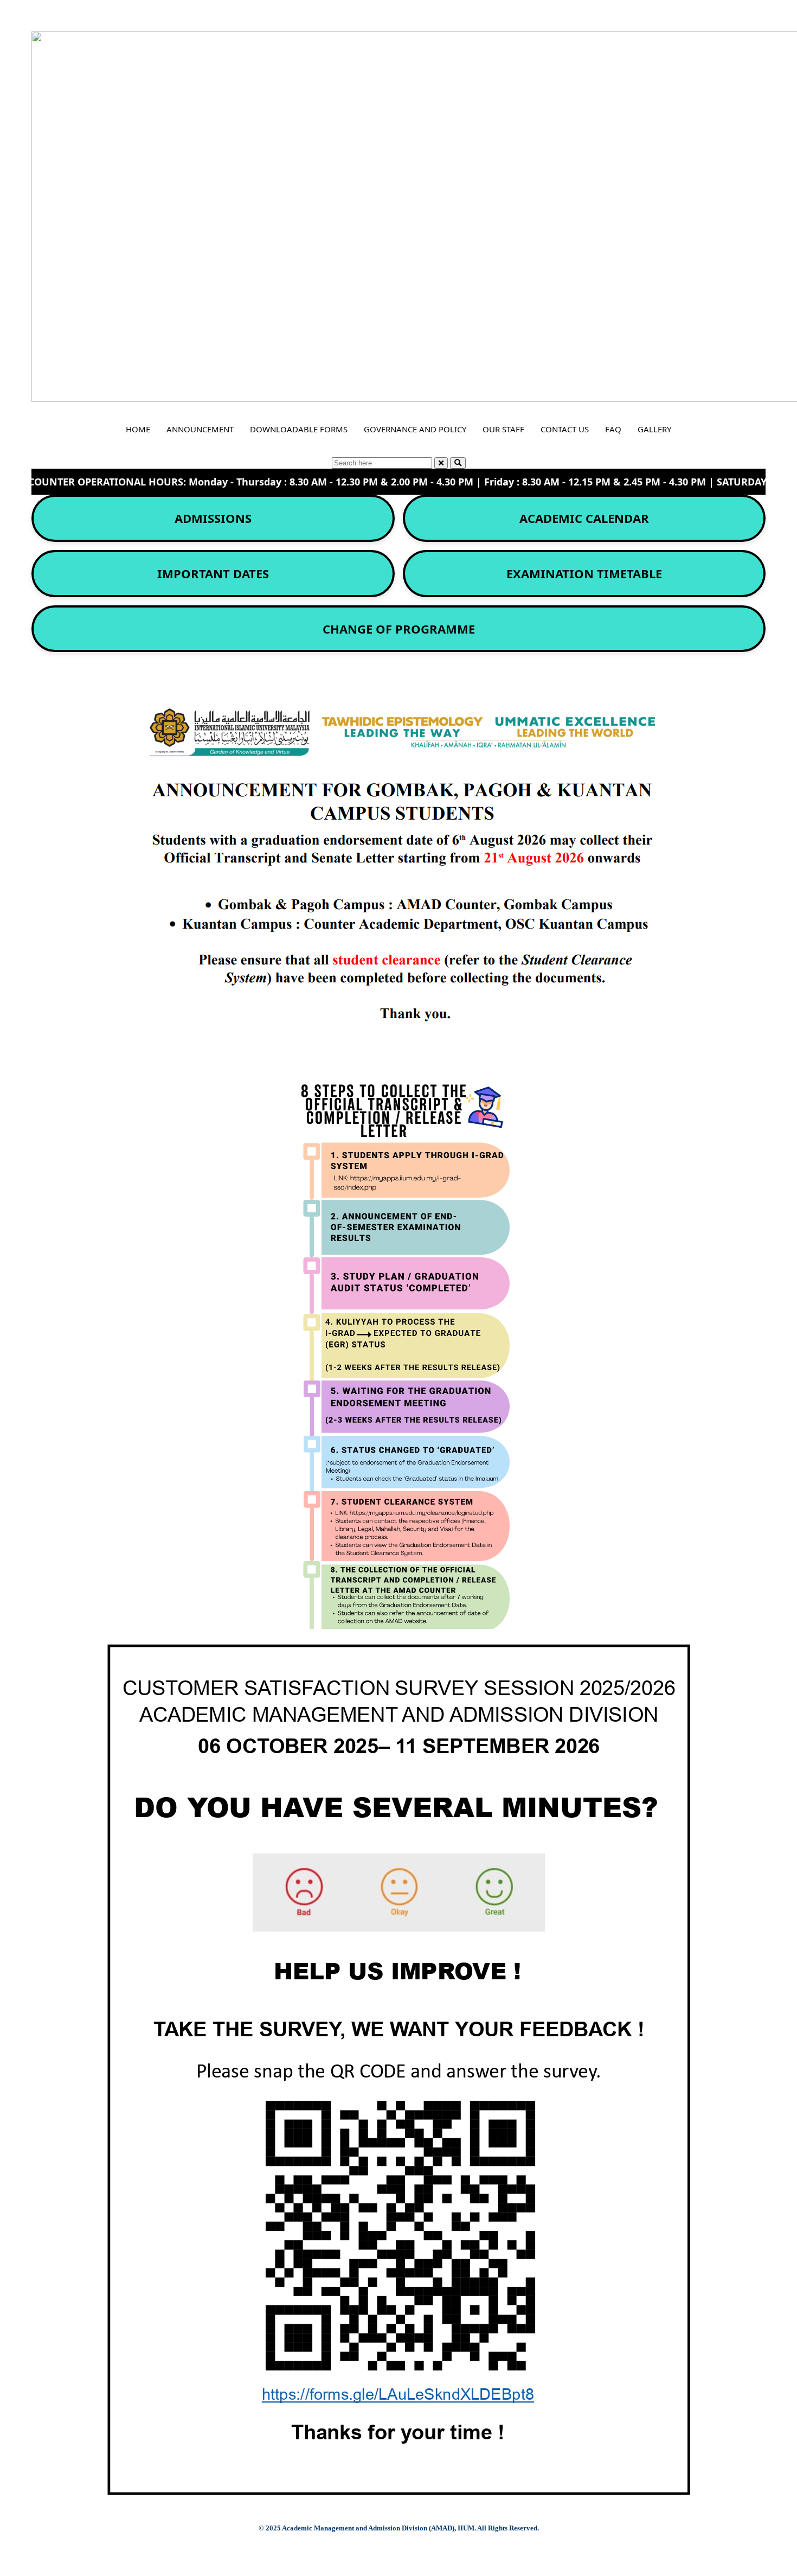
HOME (138, 429)
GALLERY (654, 429)
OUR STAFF (503, 429)
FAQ (613, 429)
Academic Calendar (584, 518)
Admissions (213, 518)
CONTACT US (565, 429)
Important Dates (213, 573)
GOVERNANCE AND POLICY (415, 429)
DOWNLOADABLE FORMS (299, 429)
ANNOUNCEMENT (200, 429)
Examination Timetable (584, 573)
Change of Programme (399, 629)
